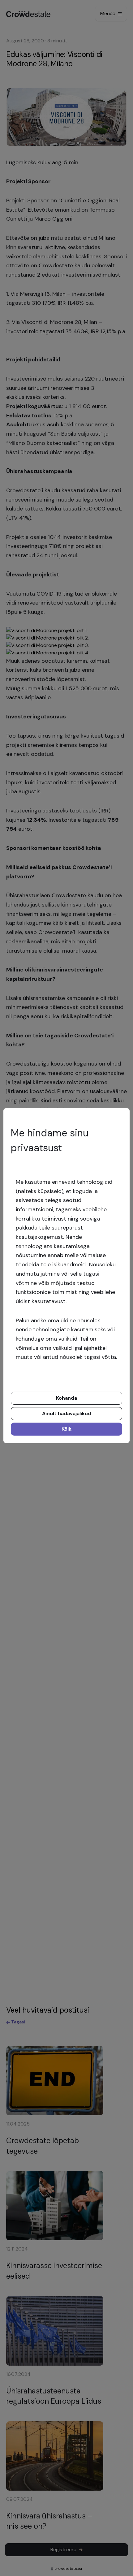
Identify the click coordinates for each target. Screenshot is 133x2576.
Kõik (66, 1429)
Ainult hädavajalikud (67, 1413)
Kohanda (66, 1398)
